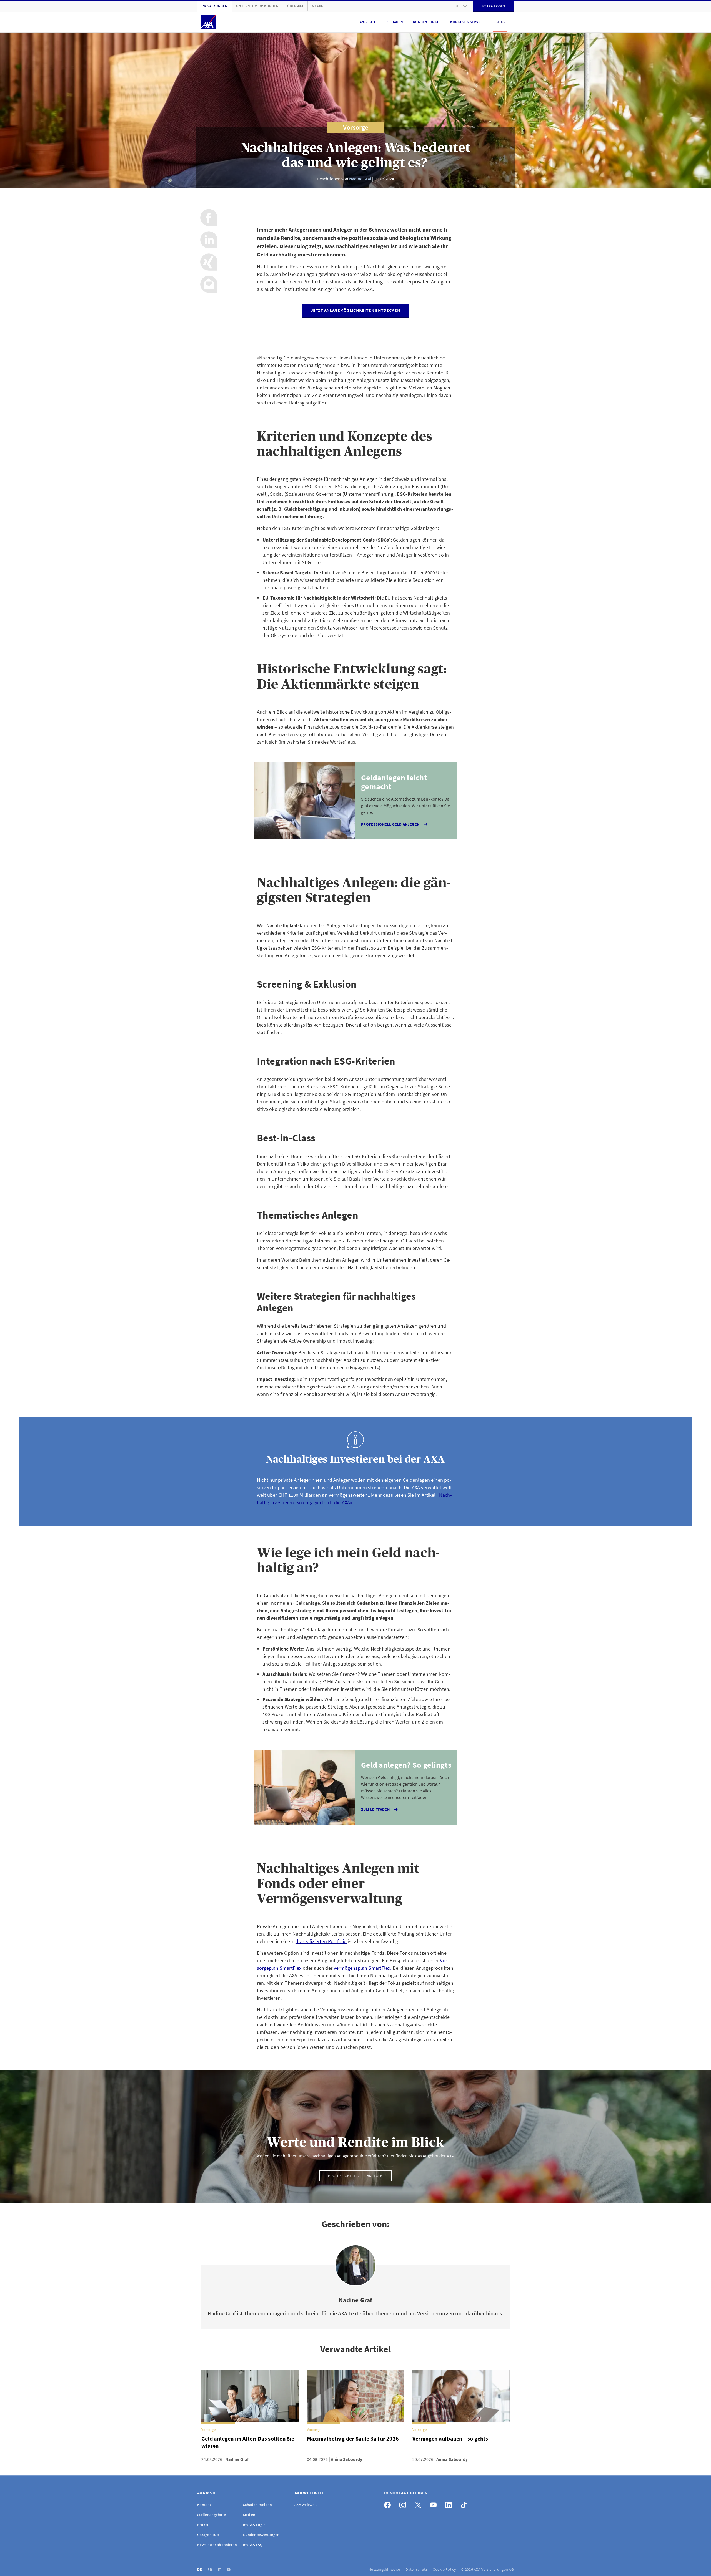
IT (220, 2569)
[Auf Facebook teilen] (209, 218)
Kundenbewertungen (261, 2535)
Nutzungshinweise (385, 2569)
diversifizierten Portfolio (321, 1941)
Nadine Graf (360, 179)
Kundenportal (427, 22)
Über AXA (295, 6)
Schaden (395, 22)
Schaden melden (257, 2505)
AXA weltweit (306, 2505)
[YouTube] (435, 2504)
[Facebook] (389, 2504)
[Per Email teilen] (209, 284)
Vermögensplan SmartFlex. (362, 1968)
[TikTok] (465, 2504)
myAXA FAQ (253, 2545)
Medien (249, 2515)
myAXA (317, 6)
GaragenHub (208, 2535)
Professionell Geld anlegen (390, 824)
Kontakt (204, 2505)
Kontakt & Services (468, 22)
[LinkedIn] (450, 2504)
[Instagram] (404, 2504)
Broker (203, 2525)
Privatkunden (215, 6)
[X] (420, 2504)
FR (210, 2569)
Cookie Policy (445, 2569)
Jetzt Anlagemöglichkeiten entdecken (355, 310)
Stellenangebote (211, 2515)
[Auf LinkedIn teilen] (209, 240)
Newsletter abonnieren (217, 2545)
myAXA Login (254, 2525)
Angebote (369, 22)
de (457, 6)
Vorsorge (356, 127)
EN (230, 2569)
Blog (500, 22)
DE (200, 2569)
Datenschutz (417, 2569)
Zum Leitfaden (375, 1810)
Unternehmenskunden (257, 6)
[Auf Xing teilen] (209, 262)
